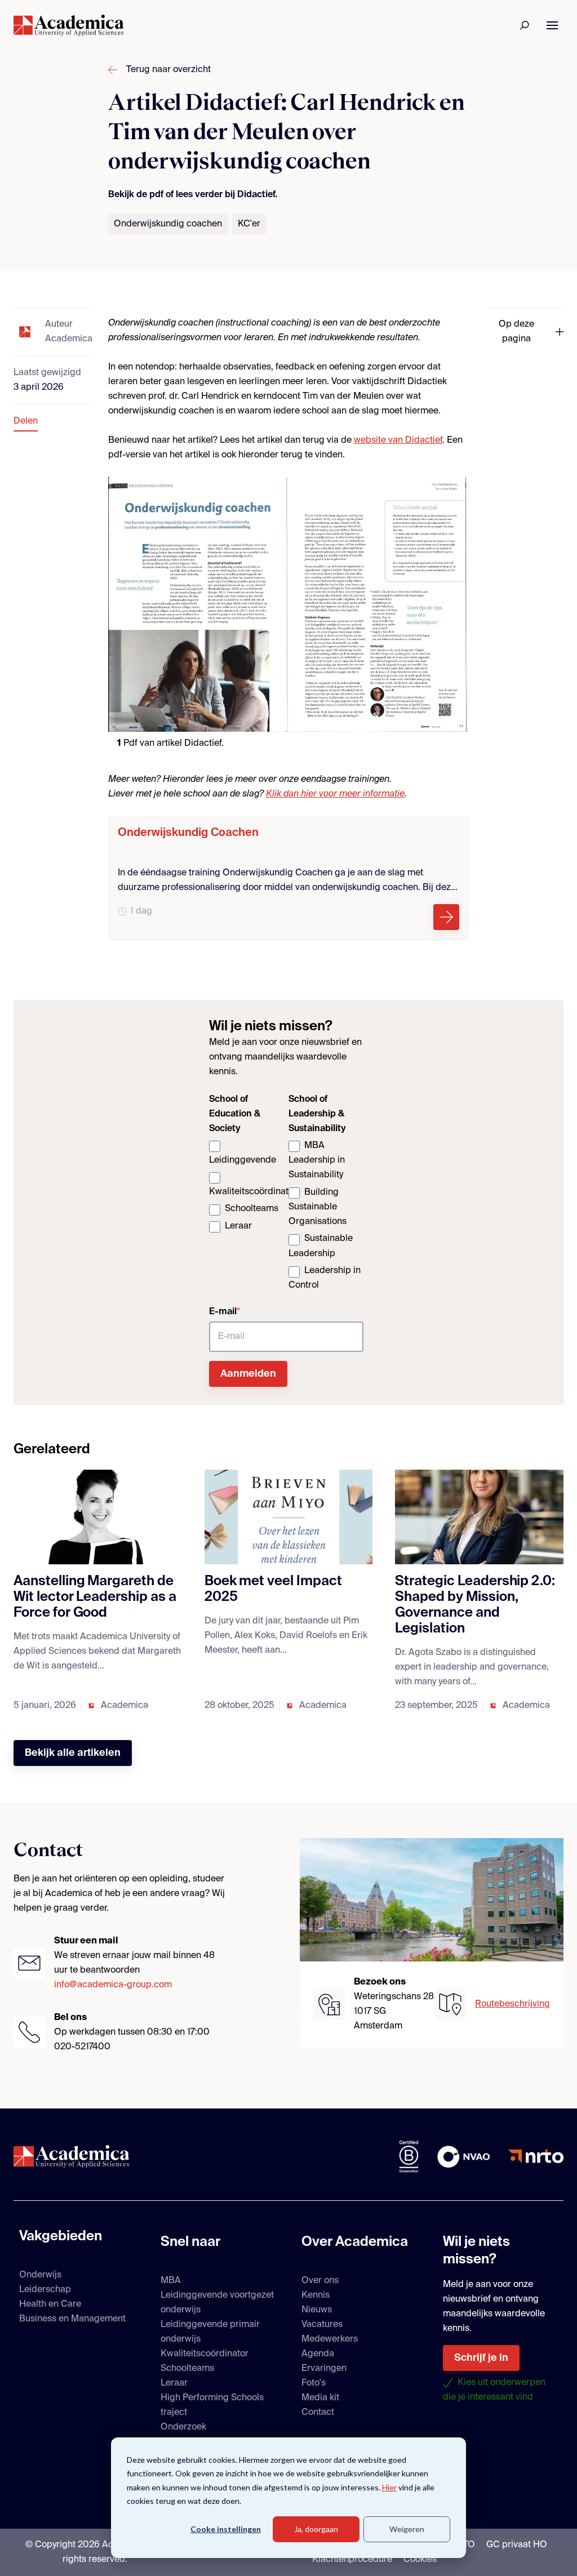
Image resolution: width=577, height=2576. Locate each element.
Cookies (420, 2560)
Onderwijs (40, 2275)
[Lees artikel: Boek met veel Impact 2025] (289, 1517)
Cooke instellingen (226, 2529)
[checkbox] (247, 1187)
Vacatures (322, 2325)
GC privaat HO (517, 2545)
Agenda (318, 2354)
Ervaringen (324, 2369)
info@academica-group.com (113, 1985)
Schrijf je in (481, 2358)
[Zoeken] (525, 25)
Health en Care (50, 2304)
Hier (389, 2487)
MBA (171, 2281)
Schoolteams (187, 2369)
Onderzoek (183, 2427)
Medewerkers (330, 2339)
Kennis (316, 2295)
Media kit (320, 2398)
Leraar (174, 2383)
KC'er (249, 224)
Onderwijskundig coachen (168, 224)
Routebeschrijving (512, 2004)
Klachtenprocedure (352, 2560)
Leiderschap (45, 2290)
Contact (318, 2413)
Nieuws (317, 2310)
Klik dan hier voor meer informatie (335, 794)
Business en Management (72, 2319)
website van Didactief (398, 441)
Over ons (320, 2281)
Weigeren (407, 2529)
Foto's (314, 2383)
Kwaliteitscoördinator (205, 2354)
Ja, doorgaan (316, 2529)
